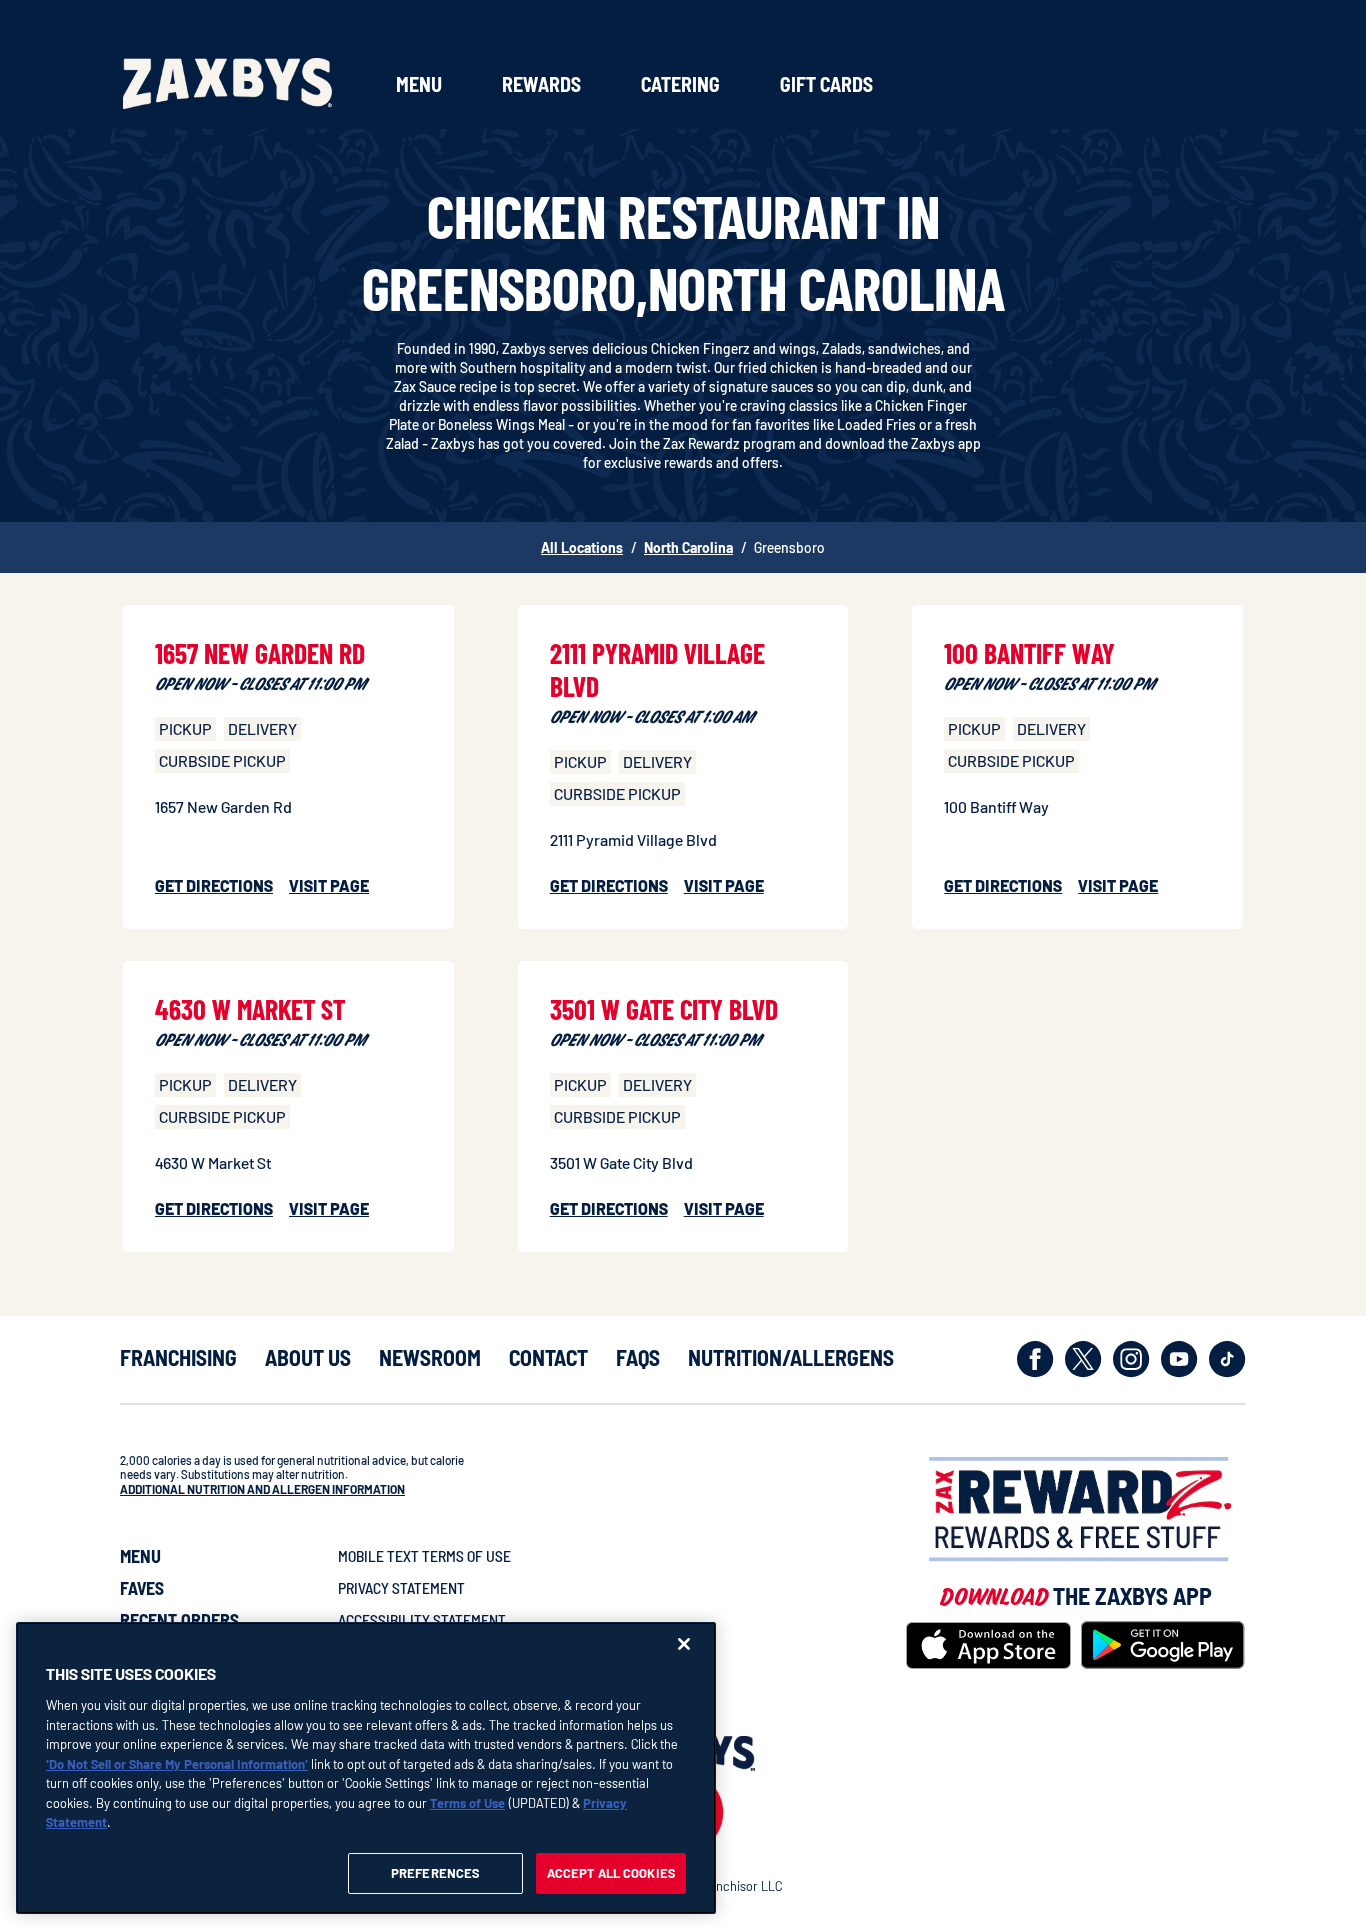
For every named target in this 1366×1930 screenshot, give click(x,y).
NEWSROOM (430, 1357)
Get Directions (214, 885)
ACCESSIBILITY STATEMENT (422, 1619)
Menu (419, 84)
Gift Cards (826, 84)
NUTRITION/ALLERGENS (791, 1357)
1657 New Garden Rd (260, 653)
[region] (366, 1768)
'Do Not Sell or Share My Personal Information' (177, 1763)
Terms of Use (467, 1802)
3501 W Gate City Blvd (664, 1009)
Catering (680, 84)
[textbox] (307, 1482)
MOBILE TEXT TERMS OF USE (424, 1555)
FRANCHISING (178, 1357)
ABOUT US (308, 1357)
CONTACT (548, 1357)
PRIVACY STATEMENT (401, 1587)
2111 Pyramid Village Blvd (657, 669)
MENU (140, 1556)
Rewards (541, 84)
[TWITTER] (1083, 1359)
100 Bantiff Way (1029, 653)
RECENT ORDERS (179, 1620)
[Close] (684, 1644)
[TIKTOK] (1227, 1359)
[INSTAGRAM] (1131, 1359)
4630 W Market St (250, 1009)
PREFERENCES (435, 1872)
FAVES (142, 1588)
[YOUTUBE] (1179, 1359)
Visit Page (329, 885)
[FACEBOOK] (1035, 1359)
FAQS (638, 1357)
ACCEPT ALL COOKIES (611, 1872)
